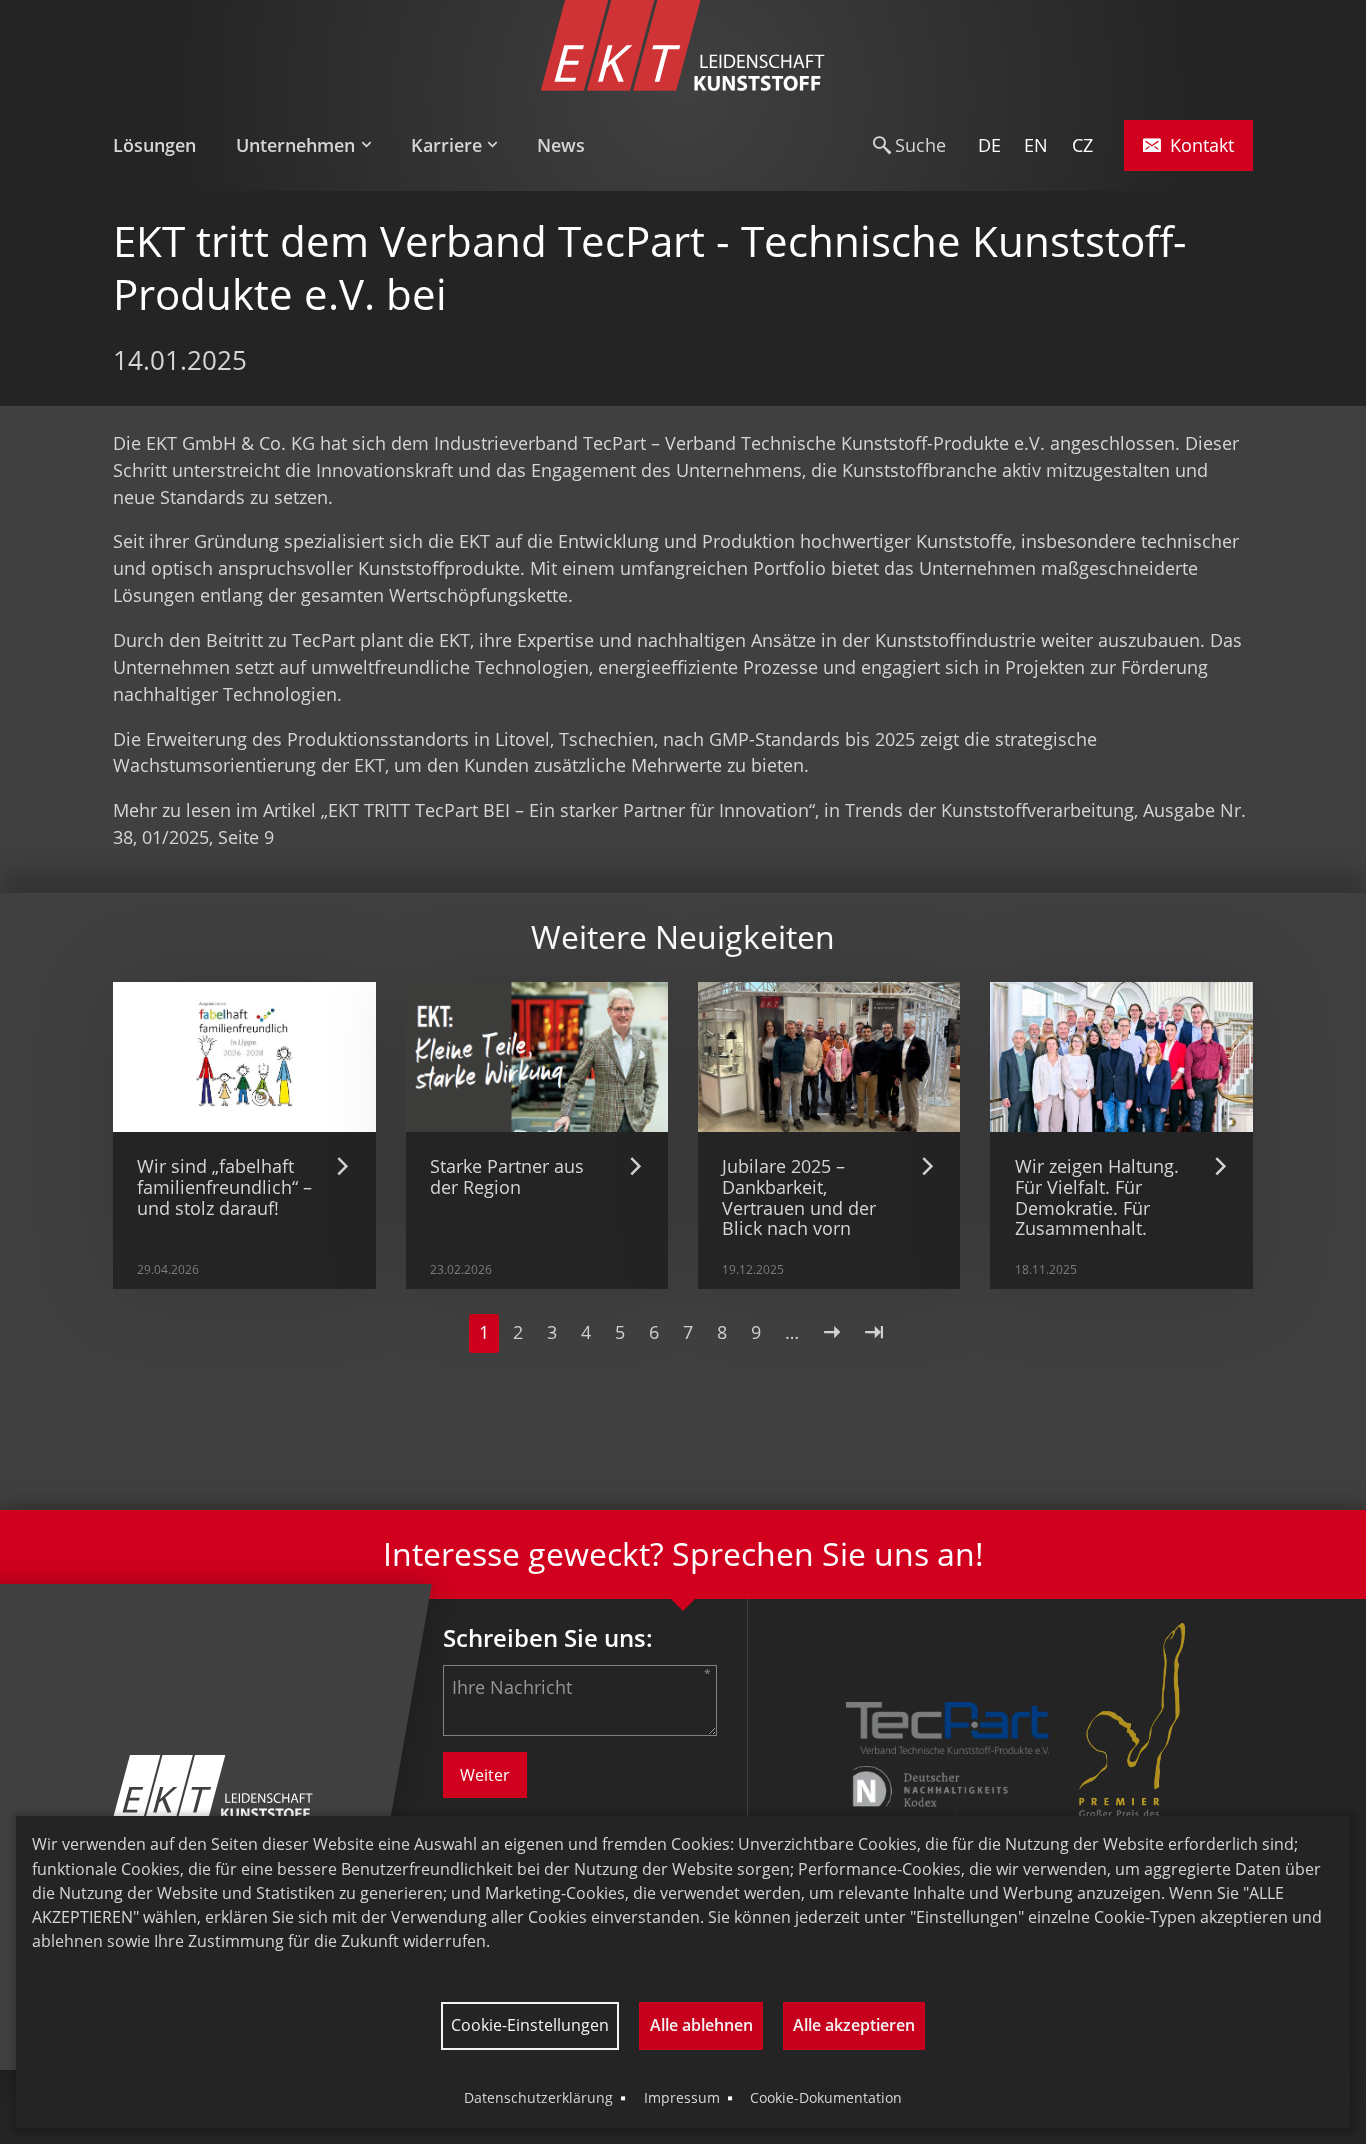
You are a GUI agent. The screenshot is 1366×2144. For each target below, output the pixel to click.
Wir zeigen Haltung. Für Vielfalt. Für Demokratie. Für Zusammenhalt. (1097, 1197)
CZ (1082, 145)
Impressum (682, 2097)
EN (1036, 145)
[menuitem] (164, 146)
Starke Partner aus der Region (507, 1176)
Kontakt (1202, 145)
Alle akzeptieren (854, 2025)
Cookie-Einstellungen (530, 2025)
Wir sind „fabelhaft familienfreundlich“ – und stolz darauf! (224, 1186)
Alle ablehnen (701, 2025)
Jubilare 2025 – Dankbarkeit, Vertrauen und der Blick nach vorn (799, 1197)
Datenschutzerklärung (538, 2097)
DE (989, 145)
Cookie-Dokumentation (826, 2097)
